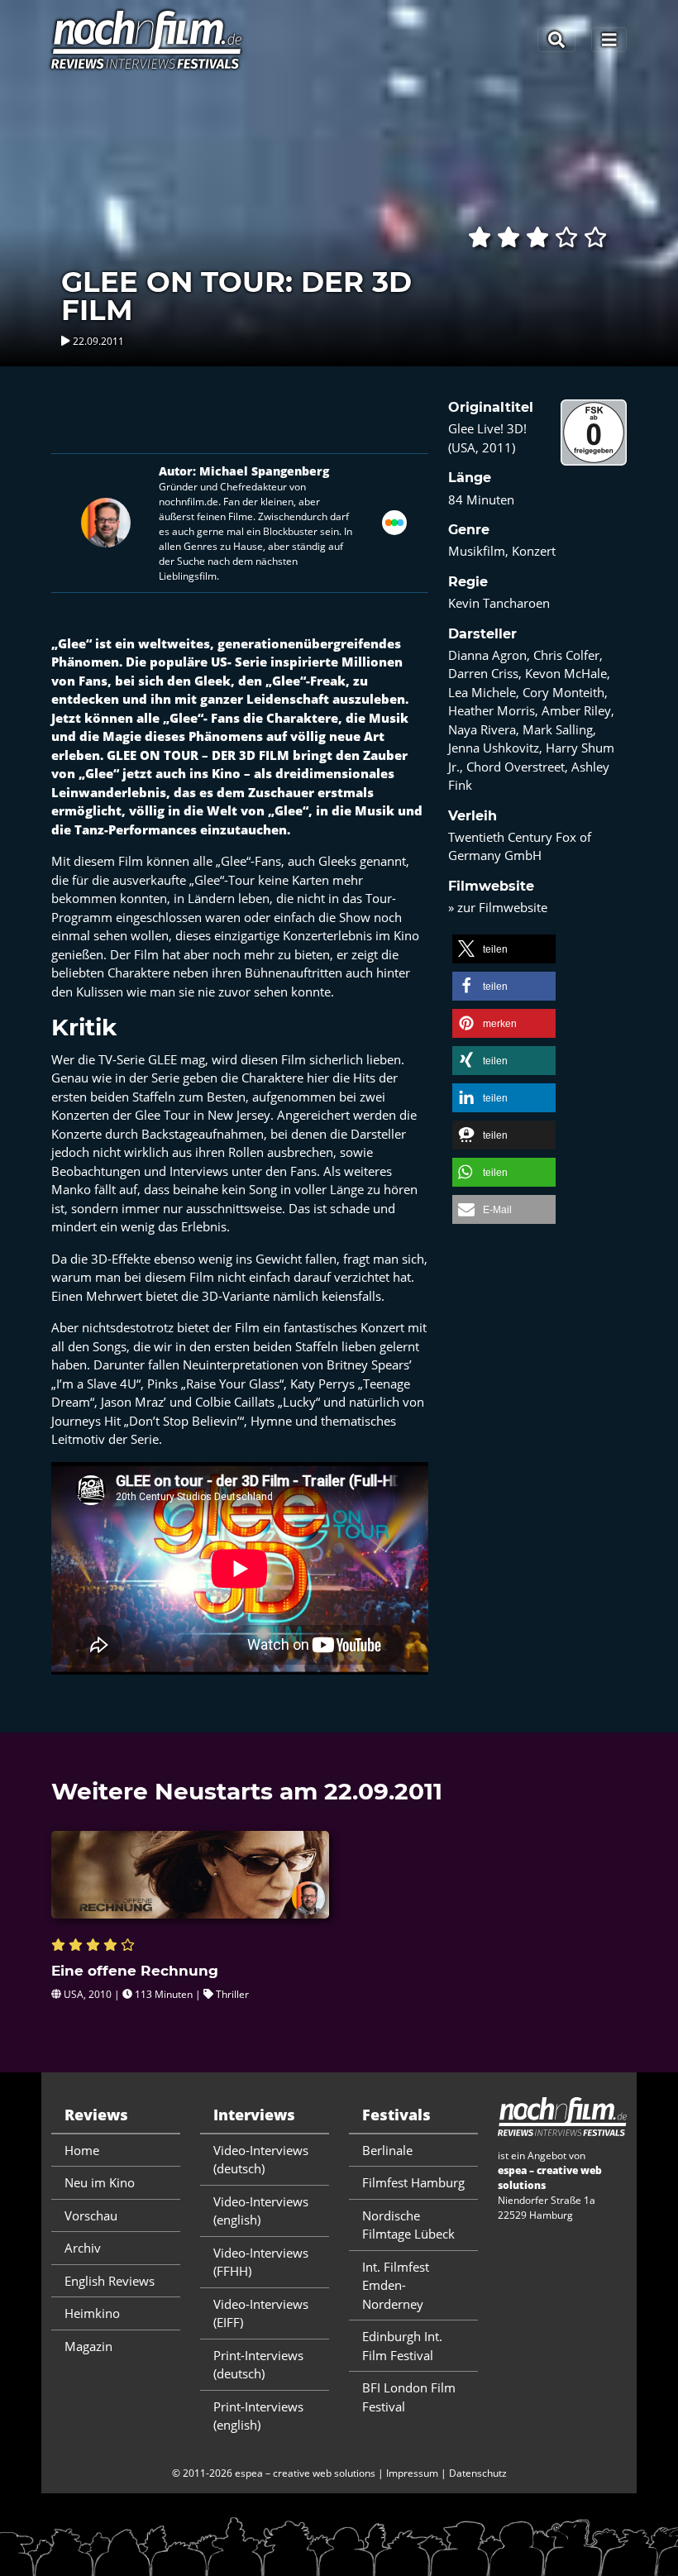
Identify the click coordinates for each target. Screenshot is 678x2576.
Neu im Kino (100, 2182)
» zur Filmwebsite (498, 907)
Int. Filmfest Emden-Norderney (396, 2285)
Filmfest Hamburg (413, 2182)
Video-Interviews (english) (261, 2211)
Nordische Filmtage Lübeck (408, 2225)
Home (82, 2150)
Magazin (88, 2346)
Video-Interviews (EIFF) (261, 2313)
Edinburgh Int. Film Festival (402, 2346)
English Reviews (110, 2281)
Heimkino (92, 2313)
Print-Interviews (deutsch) (258, 2365)
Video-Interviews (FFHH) (261, 2262)
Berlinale (387, 2150)
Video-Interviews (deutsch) (261, 2160)
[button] (504, 949)
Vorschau (91, 2215)
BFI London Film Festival (409, 2397)
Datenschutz (478, 2473)
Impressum (412, 2473)
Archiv (83, 2248)
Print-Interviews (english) (258, 2416)
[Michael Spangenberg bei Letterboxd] (394, 521)
